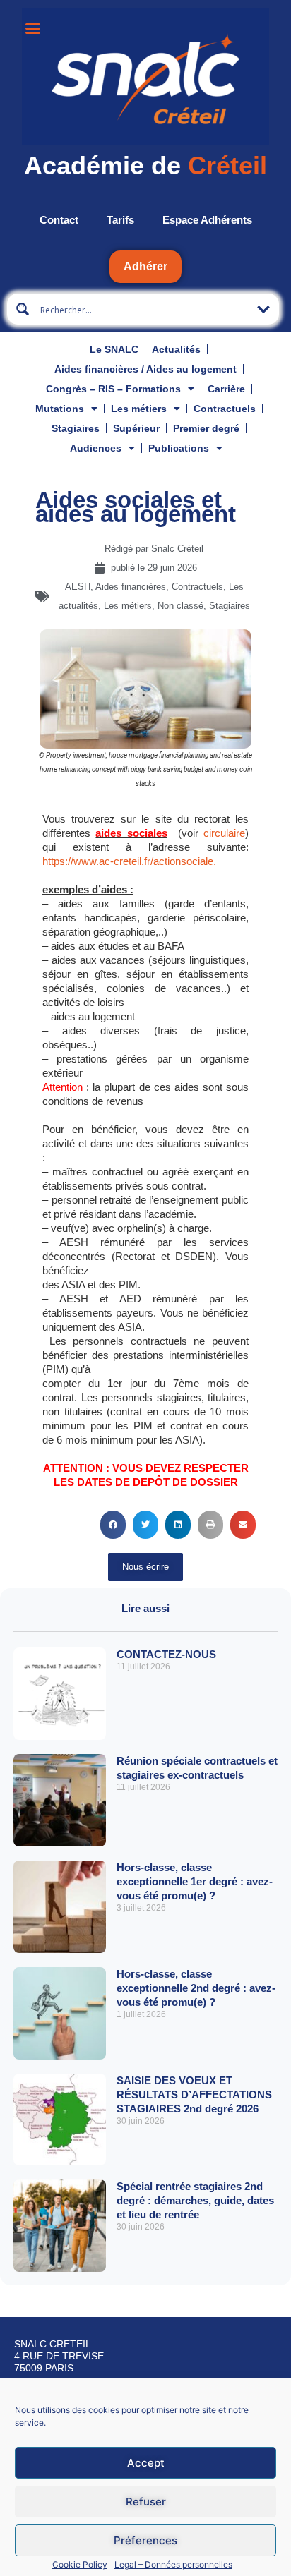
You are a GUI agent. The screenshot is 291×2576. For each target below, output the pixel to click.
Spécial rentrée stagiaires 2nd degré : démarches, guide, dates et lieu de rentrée (195, 2200)
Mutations (60, 409)
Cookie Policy (80, 2564)
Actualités (176, 349)
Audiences (96, 448)
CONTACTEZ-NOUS (166, 1654)
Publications (179, 448)
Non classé (180, 606)
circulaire (224, 833)
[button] (113, 1525)
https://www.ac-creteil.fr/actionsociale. (129, 861)
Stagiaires (76, 428)
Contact (59, 220)
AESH (78, 587)
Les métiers (139, 409)
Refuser (146, 2502)
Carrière (226, 389)
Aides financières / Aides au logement (145, 369)
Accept (146, 2463)
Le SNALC (114, 349)
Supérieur (136, 428)
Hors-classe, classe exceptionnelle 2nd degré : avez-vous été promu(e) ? (196, 1988)
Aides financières (131, 587)
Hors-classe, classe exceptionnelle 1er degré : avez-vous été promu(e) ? (195, 1881)
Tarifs (120, 220)
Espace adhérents (207, 220)
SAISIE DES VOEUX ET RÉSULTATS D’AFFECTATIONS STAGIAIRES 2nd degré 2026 (194, 2094)
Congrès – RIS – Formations (113, 389)
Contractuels (225, 409)
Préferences (145, 2540)
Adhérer (145, 266)
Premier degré (206, 428)
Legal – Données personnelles (173, 2564)
